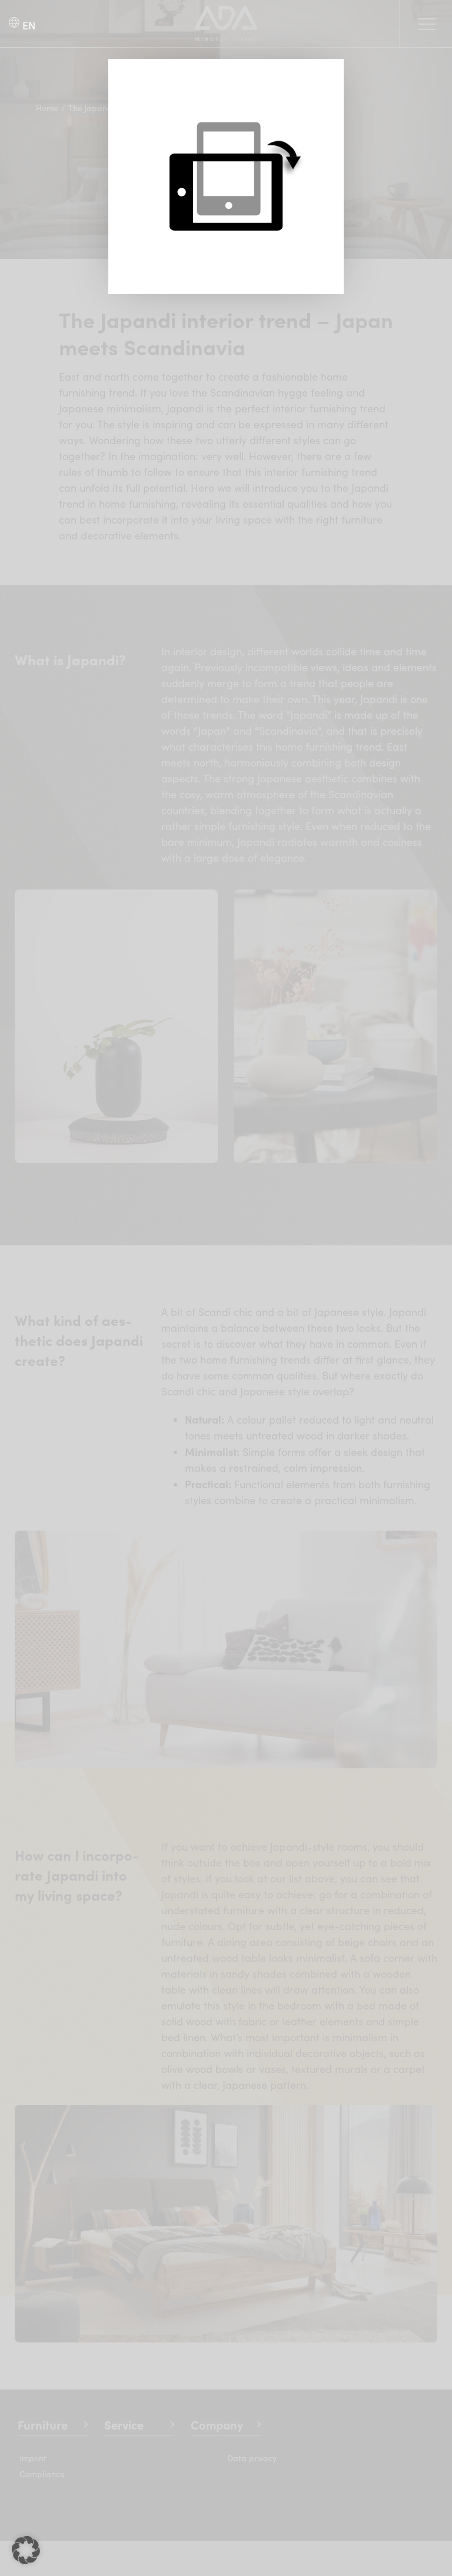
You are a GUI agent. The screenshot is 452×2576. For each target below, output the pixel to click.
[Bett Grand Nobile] (226, 2110)
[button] (26, 2550)
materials (184, 1974)
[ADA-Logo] (226, 11)
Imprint (33, 2458)
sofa (370, 1958)
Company (217, 2425)
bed (366, 2005)
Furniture (43, 2425)
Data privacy (252, 2458)
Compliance (42, 2474)
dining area (245, 1942)
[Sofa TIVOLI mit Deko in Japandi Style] (226, 1536)
